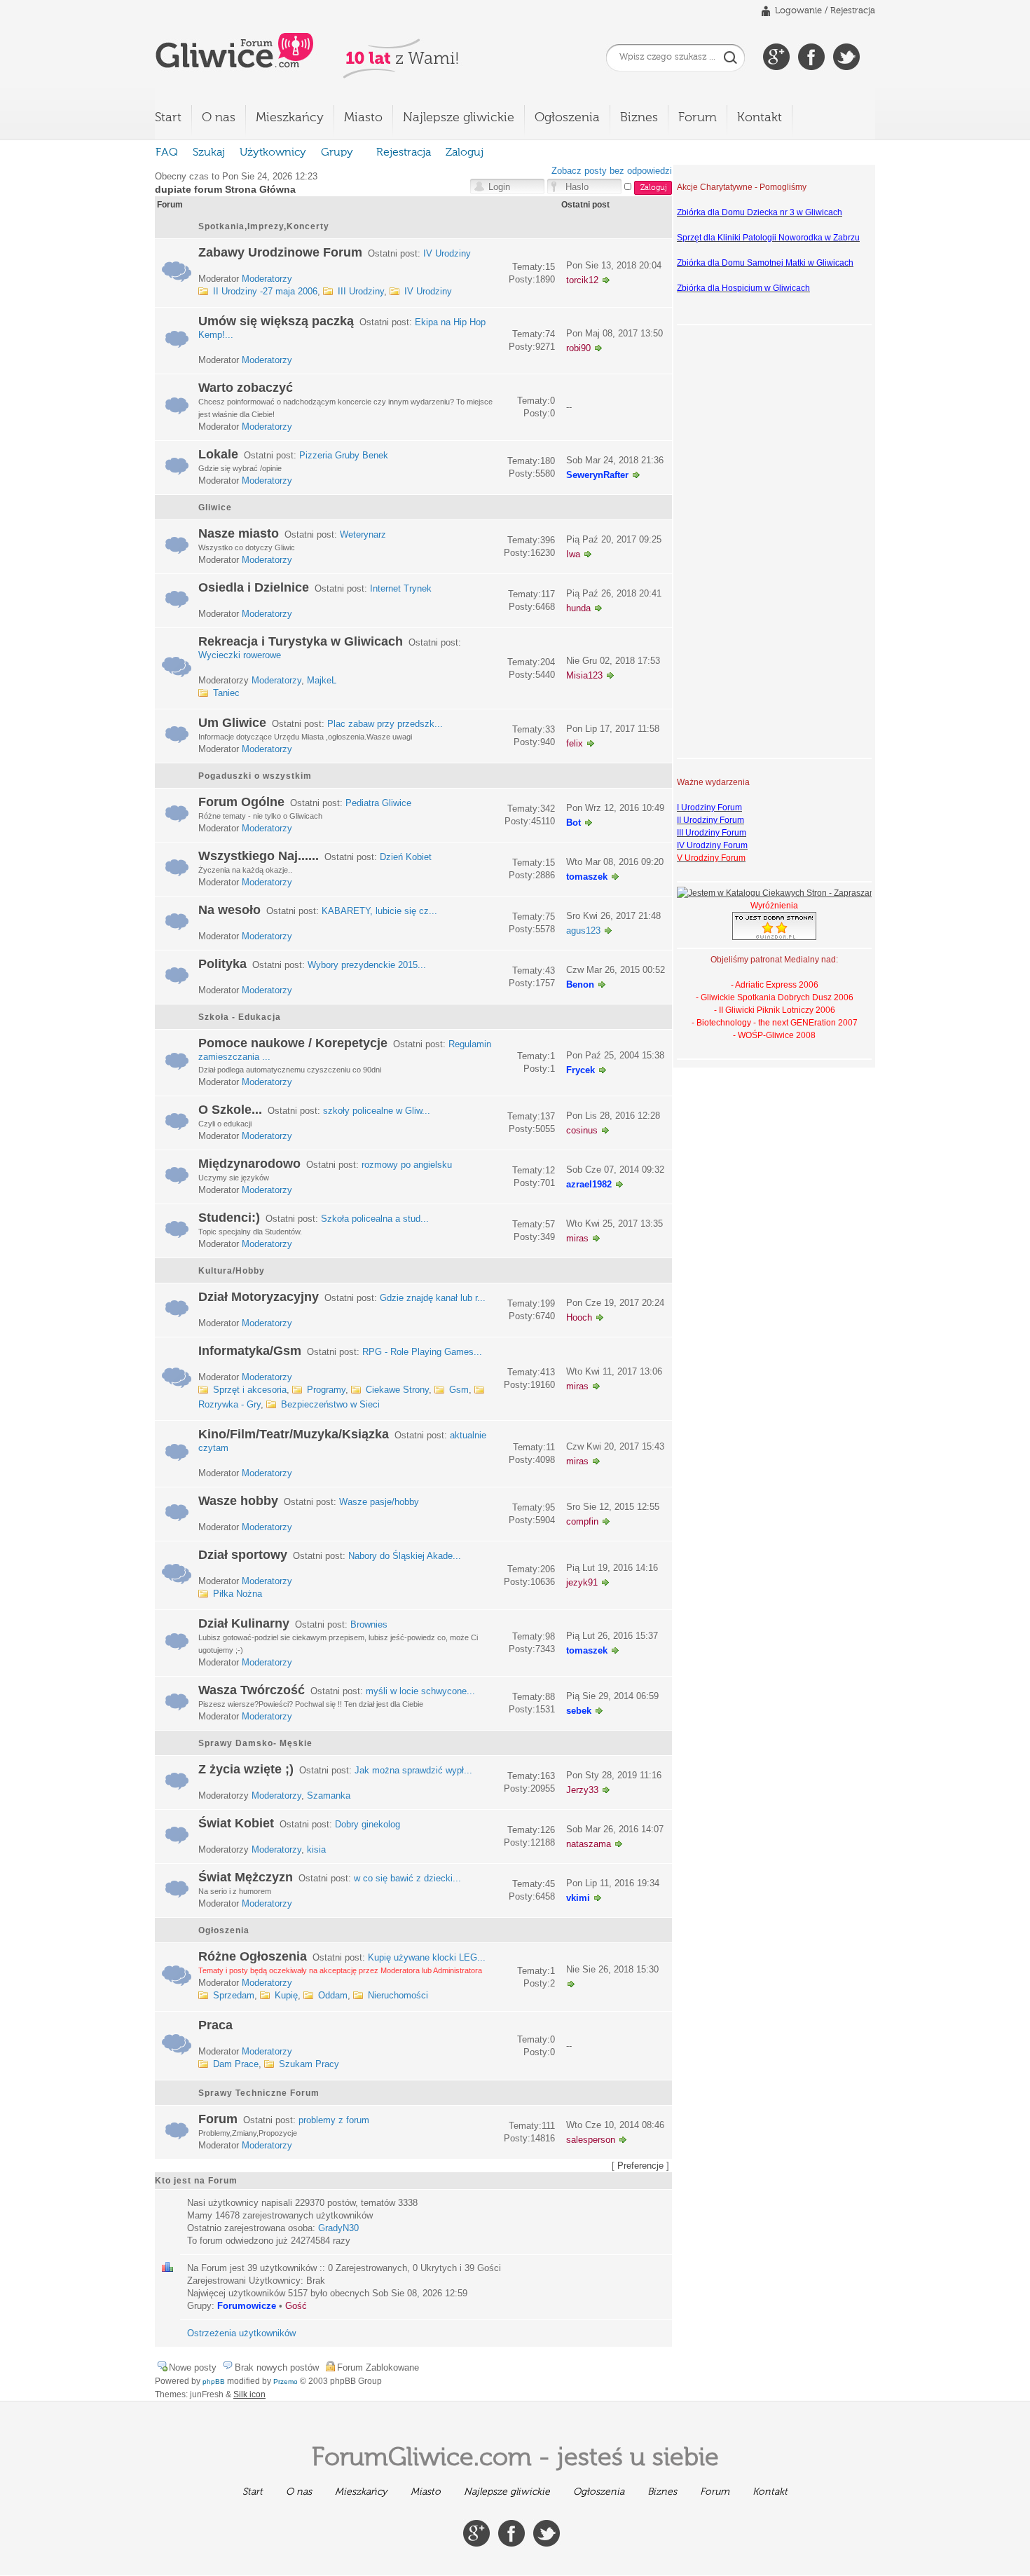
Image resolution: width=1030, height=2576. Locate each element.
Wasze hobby (238, 1501)
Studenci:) (229, 1218)
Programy (326, 1390)
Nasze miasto (239, 533)
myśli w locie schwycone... (420, 1691)
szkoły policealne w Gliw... (377, 1111)
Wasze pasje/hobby (379, 1502)
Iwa (573, 554)
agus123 (583, 931)
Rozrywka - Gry (229, 1404)
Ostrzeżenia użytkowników (241, 2333)
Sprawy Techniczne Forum (259, 2093)
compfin (582, 1521)
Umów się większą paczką (276, 321)
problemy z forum (334, 2120)
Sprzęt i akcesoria (250, 1390)
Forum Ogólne (241, 802)
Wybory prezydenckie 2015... (367, 965)
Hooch (579, 1317)
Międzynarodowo (249, 1164)
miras (577, 1238)
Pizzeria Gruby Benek (344, 455)
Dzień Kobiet (406, 857)
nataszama (589, 1844)
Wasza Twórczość (252, 1690)
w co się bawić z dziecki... (407, 1878)
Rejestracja (853, 11)
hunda (578, 608)
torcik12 (582, 280)
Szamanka (329, 1795)
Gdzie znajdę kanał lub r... (433, 1298)
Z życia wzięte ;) (246, 1769)
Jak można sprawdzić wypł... (413, 1770)
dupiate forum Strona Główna (225, 189)
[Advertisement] (733, 540)
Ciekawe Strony (397, 1390)
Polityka (222, 964)
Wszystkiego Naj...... (259, 856)
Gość (296, 2306)
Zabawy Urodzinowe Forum (280, 252)
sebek (579, 1711)
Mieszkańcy (290, 118)
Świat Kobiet (236, 1823)
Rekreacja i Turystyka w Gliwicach (301, 641)
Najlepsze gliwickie (459, 118)
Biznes (639, 118)
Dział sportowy (243, 1555)
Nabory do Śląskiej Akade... (405, 1556)
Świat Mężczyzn (246, 1877)
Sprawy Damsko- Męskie (255, 1743)
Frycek (581, 1070)
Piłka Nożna (238, 1594)
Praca (215, 2025)
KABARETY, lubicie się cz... (379, 911)
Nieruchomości (398, 1995)
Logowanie (798, 11)
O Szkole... (230, 1110)
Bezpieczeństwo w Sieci (330, 1404)
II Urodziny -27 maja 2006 (265, 291)
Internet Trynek (401, 588)
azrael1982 (589, 1184)
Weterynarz (363, 534)
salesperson (591, 2140)
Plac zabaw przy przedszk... (385, 724)
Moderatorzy (267, 279)
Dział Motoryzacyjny (259, 1297)
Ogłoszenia (567, 118)
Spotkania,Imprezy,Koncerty (264, 226)
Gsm (459, 1390)
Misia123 (584, 675)
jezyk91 (582, 1582)
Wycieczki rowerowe (240, 655)
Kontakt (760, 118)
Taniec (226, 693)
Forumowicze (247, 2306)
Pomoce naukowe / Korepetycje (293, 1043)
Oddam (333, 1995)
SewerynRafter (597, 475)
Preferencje (640, 2166)
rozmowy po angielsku (407, 1165)
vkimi (578, 1898)
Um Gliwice (232, 723)
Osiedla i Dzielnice (254, 587)
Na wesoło (229, 910)
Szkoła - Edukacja (240, 1017)
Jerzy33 (582, 1790)
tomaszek (587, 877)
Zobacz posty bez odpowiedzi (612, 171)
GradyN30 (338, 2228)
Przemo (286, 2381)
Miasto (363, 118)
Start (168, 118)
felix (575, 743)
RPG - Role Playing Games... (422, 1352)
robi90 (578, 348)
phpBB (214, 2381)
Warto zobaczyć (246, 388)
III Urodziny (361, 291)
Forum (698, 118)
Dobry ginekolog (368, 1824)
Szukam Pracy (309, 2064)
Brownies (369, 1624)
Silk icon (249, 2394)
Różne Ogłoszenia (253, 1956)
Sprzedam (234, 1995)
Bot (574, 823)
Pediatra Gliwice (378, 803)
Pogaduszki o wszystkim (255, 776)
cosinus (582, 1130)
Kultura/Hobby (232, 1271)
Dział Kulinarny (244, 1623)
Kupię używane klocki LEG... (427, 1957)
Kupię (286, 1995)
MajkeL (322, 680)
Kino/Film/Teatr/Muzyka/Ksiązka (294, 1434)
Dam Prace (236, 2064)
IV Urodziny (447, 253)
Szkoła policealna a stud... (375, 1219)
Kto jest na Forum (196, 2181)
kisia (316, 1849)
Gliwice (215, 507)
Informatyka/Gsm (250, 1351)
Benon (580, 984)
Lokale (218, 454)
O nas (219, 118)
